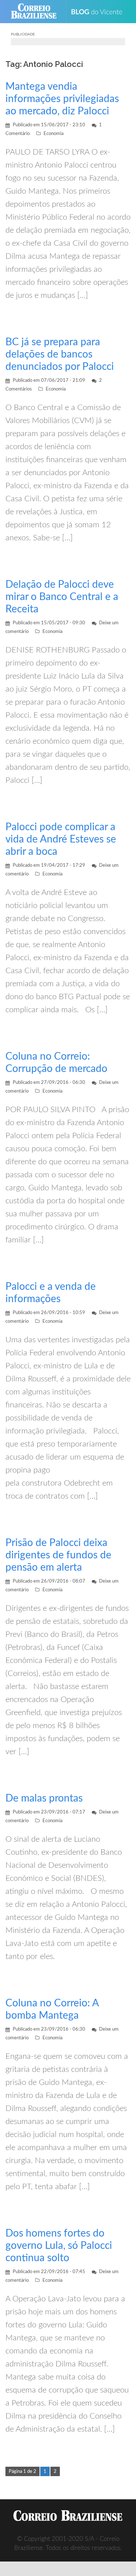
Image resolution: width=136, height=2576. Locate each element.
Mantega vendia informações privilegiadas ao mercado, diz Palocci (62, 99)
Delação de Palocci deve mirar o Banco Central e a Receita (62, 597)
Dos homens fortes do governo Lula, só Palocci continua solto (59, 2246)
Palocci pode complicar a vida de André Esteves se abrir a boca (61, 839)
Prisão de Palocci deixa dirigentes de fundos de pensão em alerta (58, 1555)
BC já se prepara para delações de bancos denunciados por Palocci (60, 354)
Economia (53, 134)
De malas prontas (44, 1798)
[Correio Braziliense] (37, 12)
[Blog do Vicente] (100, 12)
